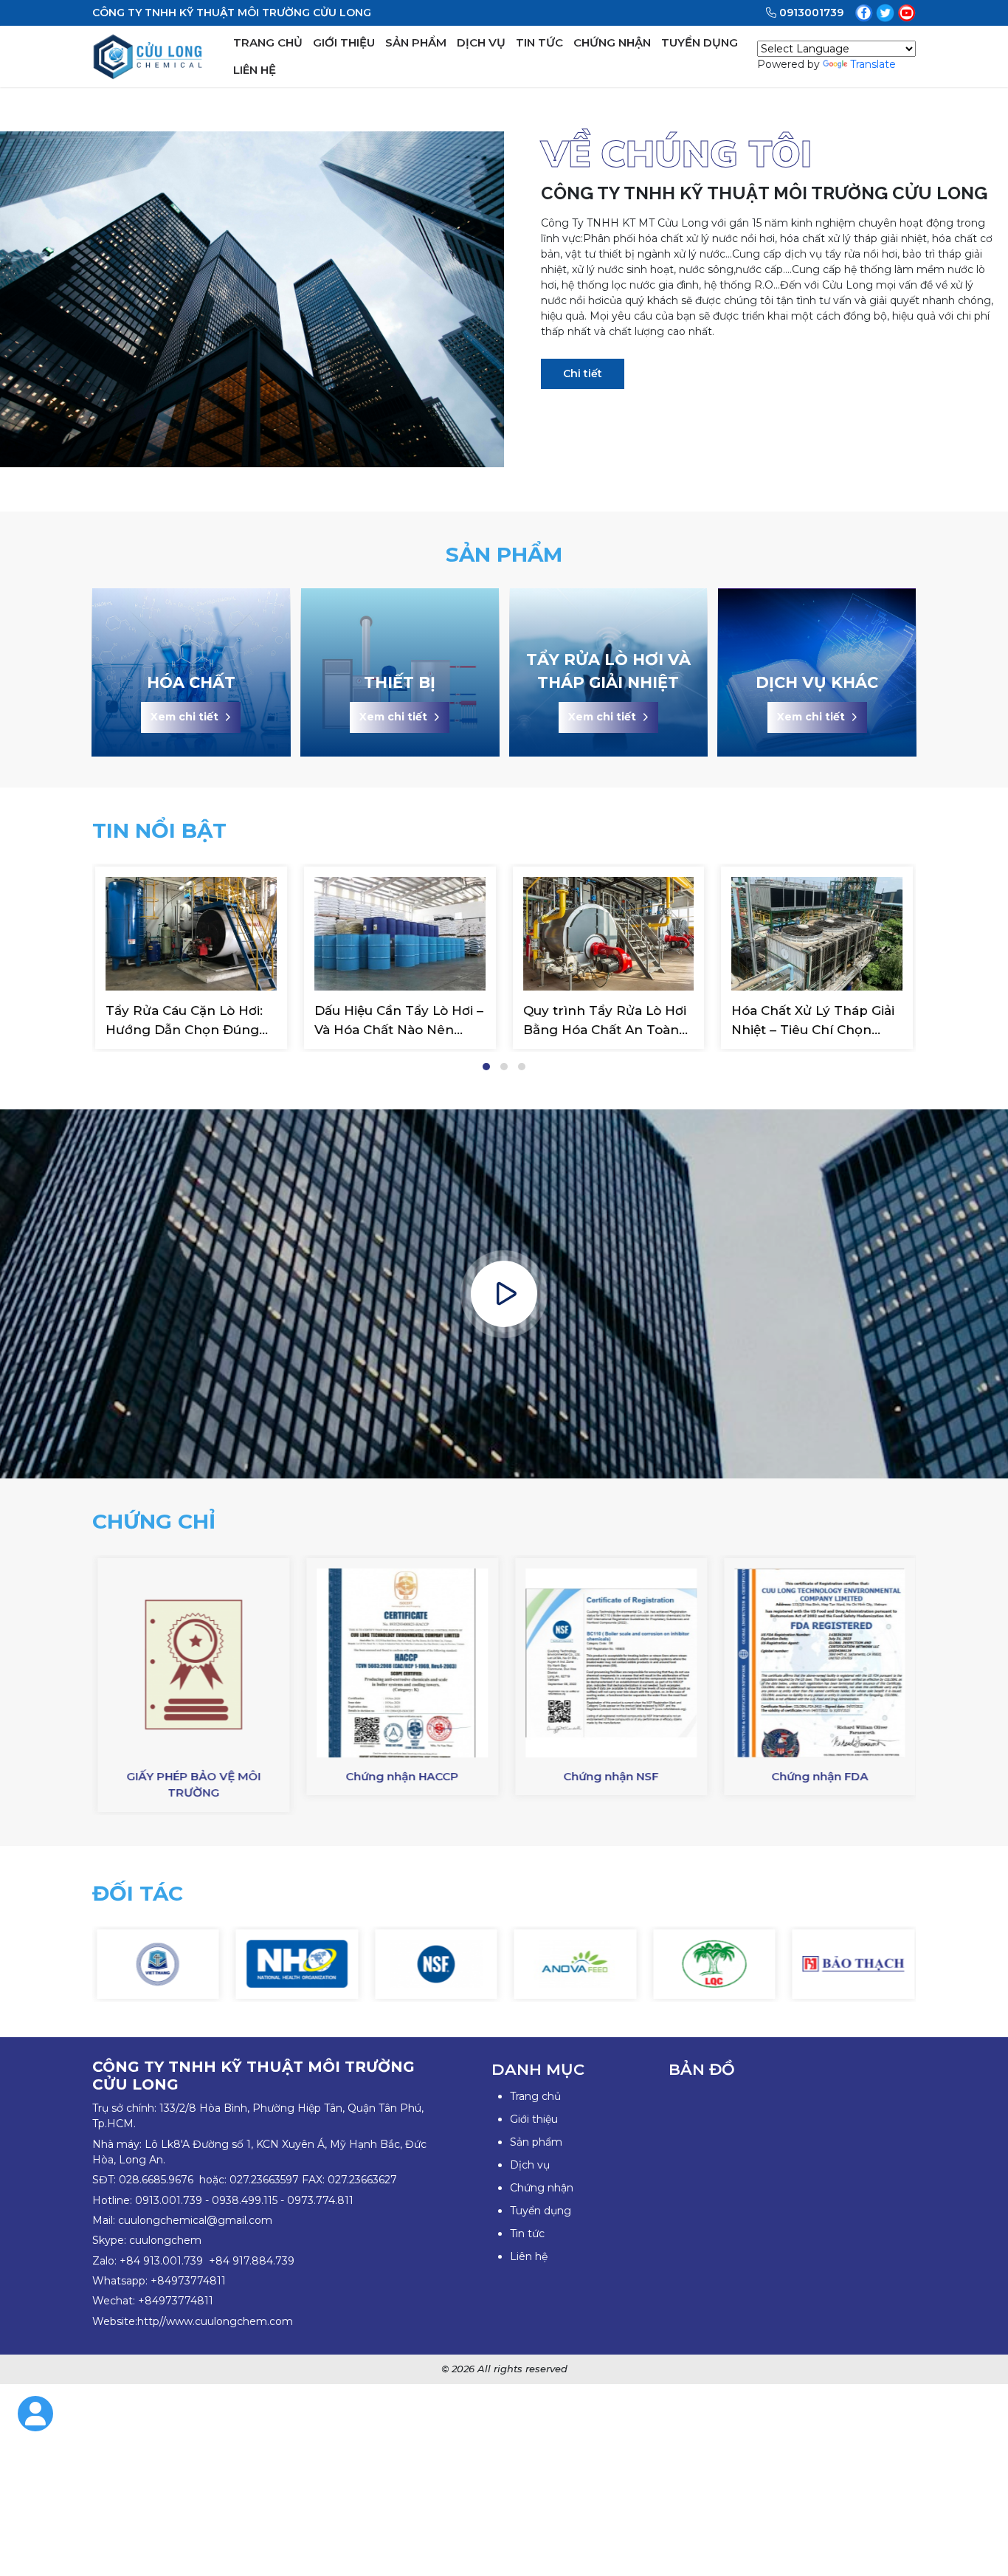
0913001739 (811, 13)
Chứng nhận (542, 2188)
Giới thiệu (534, 2119)
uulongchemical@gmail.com (198, 2220)
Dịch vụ (530, 2165)
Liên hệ (529, 2256)
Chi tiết (583, 373)
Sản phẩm (536, 2142)
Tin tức (527, 2234)
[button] (486, 1067)
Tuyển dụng (541, 2211)
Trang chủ (535, 2096)
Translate (873, 64)
